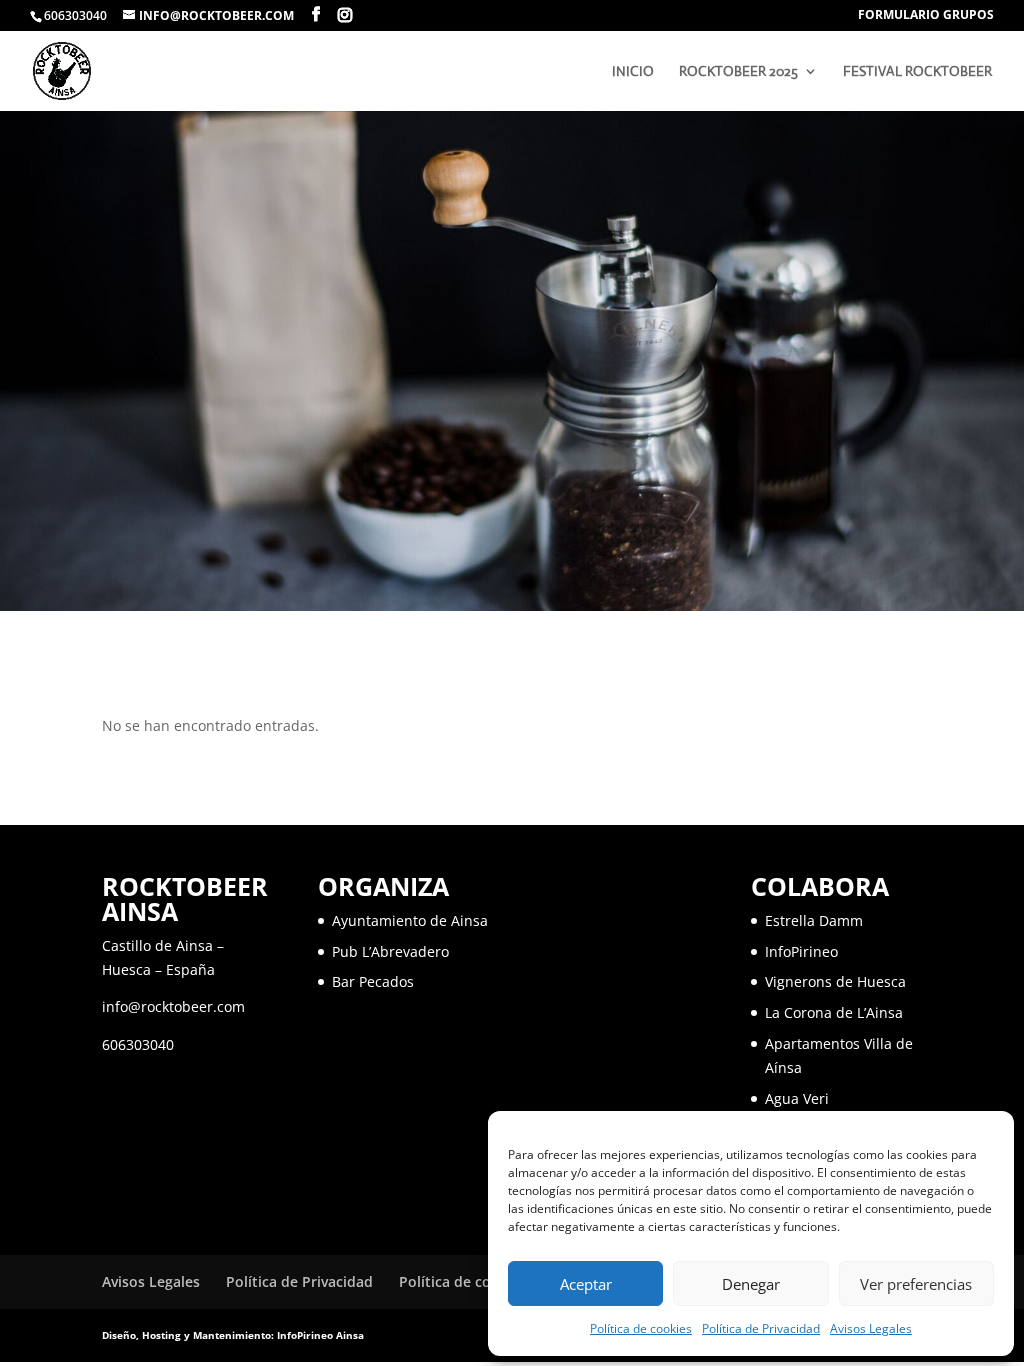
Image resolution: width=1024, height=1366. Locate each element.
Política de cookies (641, 1328)
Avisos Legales (871, 1328)
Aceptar (586, 1284)
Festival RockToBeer (917, 72)
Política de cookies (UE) (478, 1281)
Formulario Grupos (926, 16)
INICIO (633, 72)
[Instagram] (345, 15)
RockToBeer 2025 (738, 72)
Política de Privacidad (761, 1328)
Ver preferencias (916, 1284)
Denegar (751, 1284)
